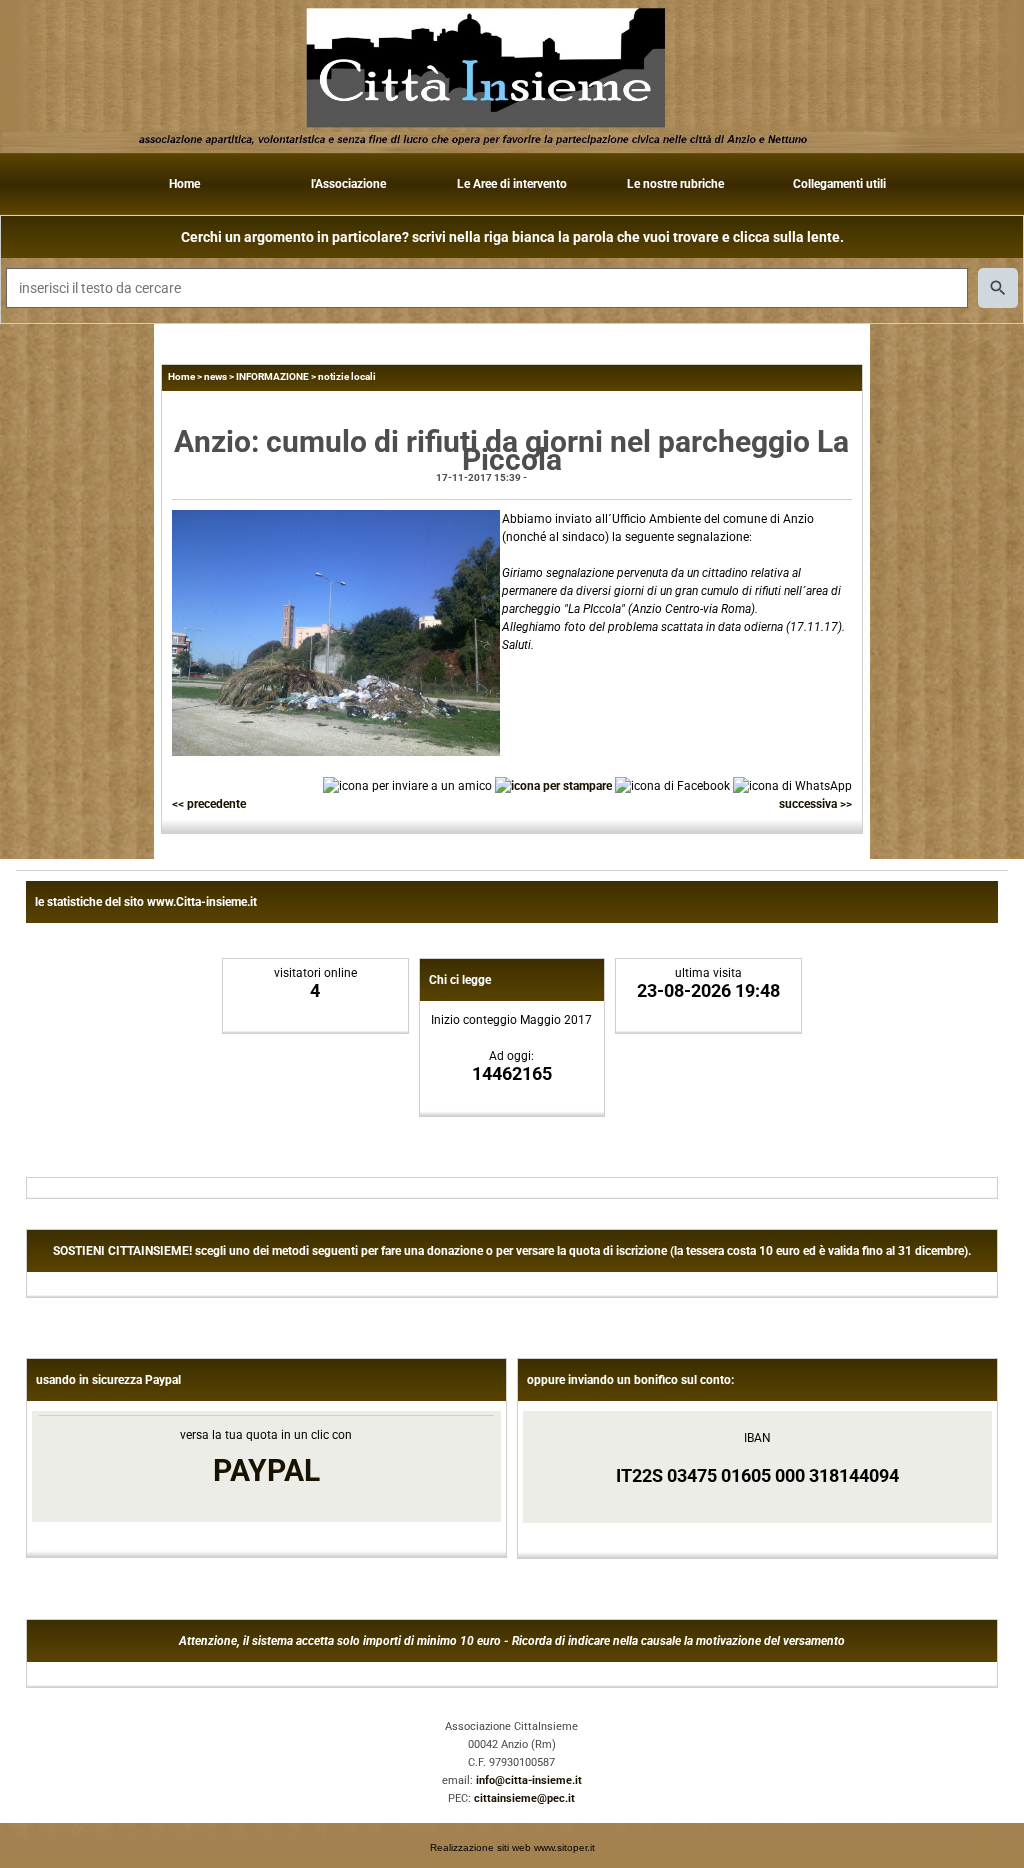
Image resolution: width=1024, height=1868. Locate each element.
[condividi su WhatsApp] (792, 785)
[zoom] (336, 752)
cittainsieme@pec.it (524, 1798)
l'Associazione (348, 184)
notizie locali (347, 376)
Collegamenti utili (839, 184)
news (215, 376)
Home (184, 184)
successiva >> (815, 804)
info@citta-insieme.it (529, 1780)
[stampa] (553, 785)
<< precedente (209, 804)
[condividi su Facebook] (672, 785)
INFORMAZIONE (272, 376)
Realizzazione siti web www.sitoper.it (512, 1847)
